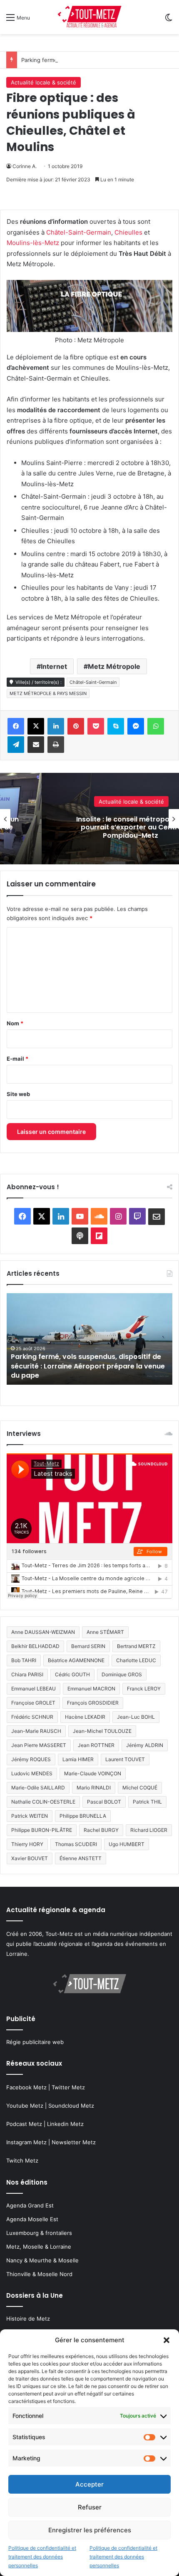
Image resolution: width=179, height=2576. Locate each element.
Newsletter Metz (74, 2142)
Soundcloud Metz (71, 2106)
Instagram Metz (26, 2142)
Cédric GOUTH (72, 1674)
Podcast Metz (24, 2124)
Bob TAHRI (24, 1660)
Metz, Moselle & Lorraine (39, 2247)
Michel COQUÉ (140, 1788)
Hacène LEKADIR (85, 1717)
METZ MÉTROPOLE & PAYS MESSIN (48, 693)
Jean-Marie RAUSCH (36, 1731)
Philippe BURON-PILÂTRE (42, 1830)
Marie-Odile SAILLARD (38, 1788)
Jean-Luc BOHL (136, 1717)
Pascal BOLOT (104, 1802)
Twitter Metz (68, 2087)
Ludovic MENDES (32, 1773)
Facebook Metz (26, 2087)
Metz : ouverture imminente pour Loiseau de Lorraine (86, 1371)
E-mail (17, 1059)
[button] (167, 2340)
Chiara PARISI (27, 1674)
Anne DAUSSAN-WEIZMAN (43, 1632)
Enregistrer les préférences (90, 2530)
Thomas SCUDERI (76, 1844)
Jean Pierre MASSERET (39, 1745)
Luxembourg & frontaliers (39, 2233)
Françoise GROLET (33, 1703)
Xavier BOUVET (30, 1858)
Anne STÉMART (105, 1632)
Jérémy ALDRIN (145, 1745)
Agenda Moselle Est (32, 2219)
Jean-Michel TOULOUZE (102, 1731)
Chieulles (129, 232)
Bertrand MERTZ (136, 1646)
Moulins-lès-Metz (33, 243)
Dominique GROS (122, 1674)
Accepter (89, 2484)
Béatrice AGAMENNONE (76, 1660)
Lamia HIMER (78, 1759)
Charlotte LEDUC (136, 1660)
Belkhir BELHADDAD (35, 1646)
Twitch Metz (22, 2160)
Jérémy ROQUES (31, 1759)
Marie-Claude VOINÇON (93, 1773)
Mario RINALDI (94, 1788)
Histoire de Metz (28, 2319)
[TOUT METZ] (89, 17)
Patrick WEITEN (30, 1816)
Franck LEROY (144, 1689)
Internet (54, 666)
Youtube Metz (25, 2106)
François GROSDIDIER (93, 1703)
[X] (36, 726)
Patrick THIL (147, 1802)
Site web (18, 1094)
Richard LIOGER (149, 1830)
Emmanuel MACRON (91, 1689)
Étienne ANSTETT (81, 1858)
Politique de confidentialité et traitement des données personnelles (42, 2557)
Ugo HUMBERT (127, 1844)
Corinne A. (25, 166)
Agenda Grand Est (30, 2205)
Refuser (90, 2507)
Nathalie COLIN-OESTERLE (43, 1802)
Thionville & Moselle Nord (39, 2274)
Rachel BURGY (101, 1830)
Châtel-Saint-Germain (79, 232)
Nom (15, 1023)
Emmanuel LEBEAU (34, 1689)
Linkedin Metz (65, 2124)
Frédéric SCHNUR (32, 1717)
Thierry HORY (27, 1844)
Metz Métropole (114, 666)
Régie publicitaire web (35, 2042)
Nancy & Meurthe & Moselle (42, 2260)
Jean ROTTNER (96, 1745)
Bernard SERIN (88, 1646)
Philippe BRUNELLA (83, 1816)
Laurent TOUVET (125, 1759)
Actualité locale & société (44, 82)
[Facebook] (16, 726)
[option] (89, 1339)
